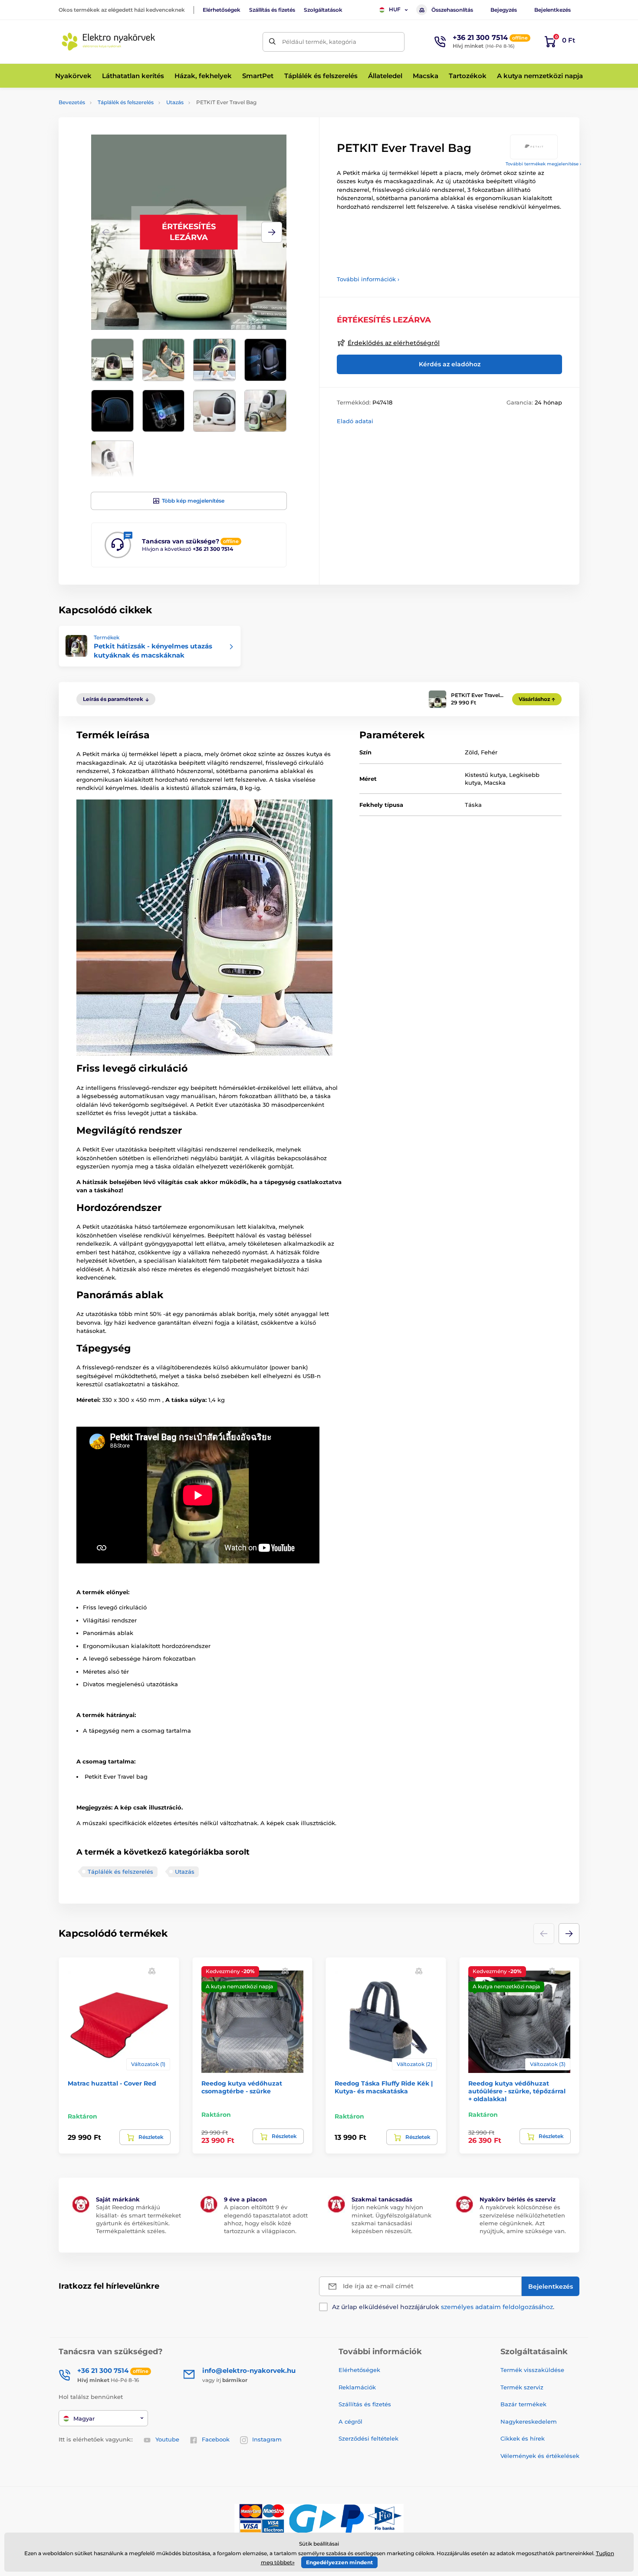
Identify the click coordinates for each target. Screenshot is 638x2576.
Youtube (167, 2439)
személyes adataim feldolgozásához (497, 2307)
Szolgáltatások (323, 10)
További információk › (368, 279)
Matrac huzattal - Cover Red (112, 2083)
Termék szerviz (522, 2387)
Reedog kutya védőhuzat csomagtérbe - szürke (242, 2087)
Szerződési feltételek (368, 2438)
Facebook (216, 2439)
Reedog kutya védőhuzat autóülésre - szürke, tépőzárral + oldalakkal (517, 2091)
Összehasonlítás (452, 10)
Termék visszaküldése (532, 2370)
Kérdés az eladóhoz (450, 364)
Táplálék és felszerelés (126, 102)
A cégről (350, 2421)
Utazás (175, 102)
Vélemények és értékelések (540, 2456)
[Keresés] (272, 42)
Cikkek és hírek (523, 2438)
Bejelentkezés (552, 10)
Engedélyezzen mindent (339, 2562)
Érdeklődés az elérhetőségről (394, 343)
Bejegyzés (504, 10)
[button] (272, 232)
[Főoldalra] (109, 42)
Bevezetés (72, 102)
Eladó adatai (355, 421)
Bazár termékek (523, 2404)
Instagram (267, 2439)
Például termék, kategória (319, 42)
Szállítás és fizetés (272, 10)
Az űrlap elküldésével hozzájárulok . (443, 2307)
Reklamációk (357, 2387)
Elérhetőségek (222, 10)
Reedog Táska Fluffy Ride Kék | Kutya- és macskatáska (384, 2087)
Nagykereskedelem (529, 2421)
